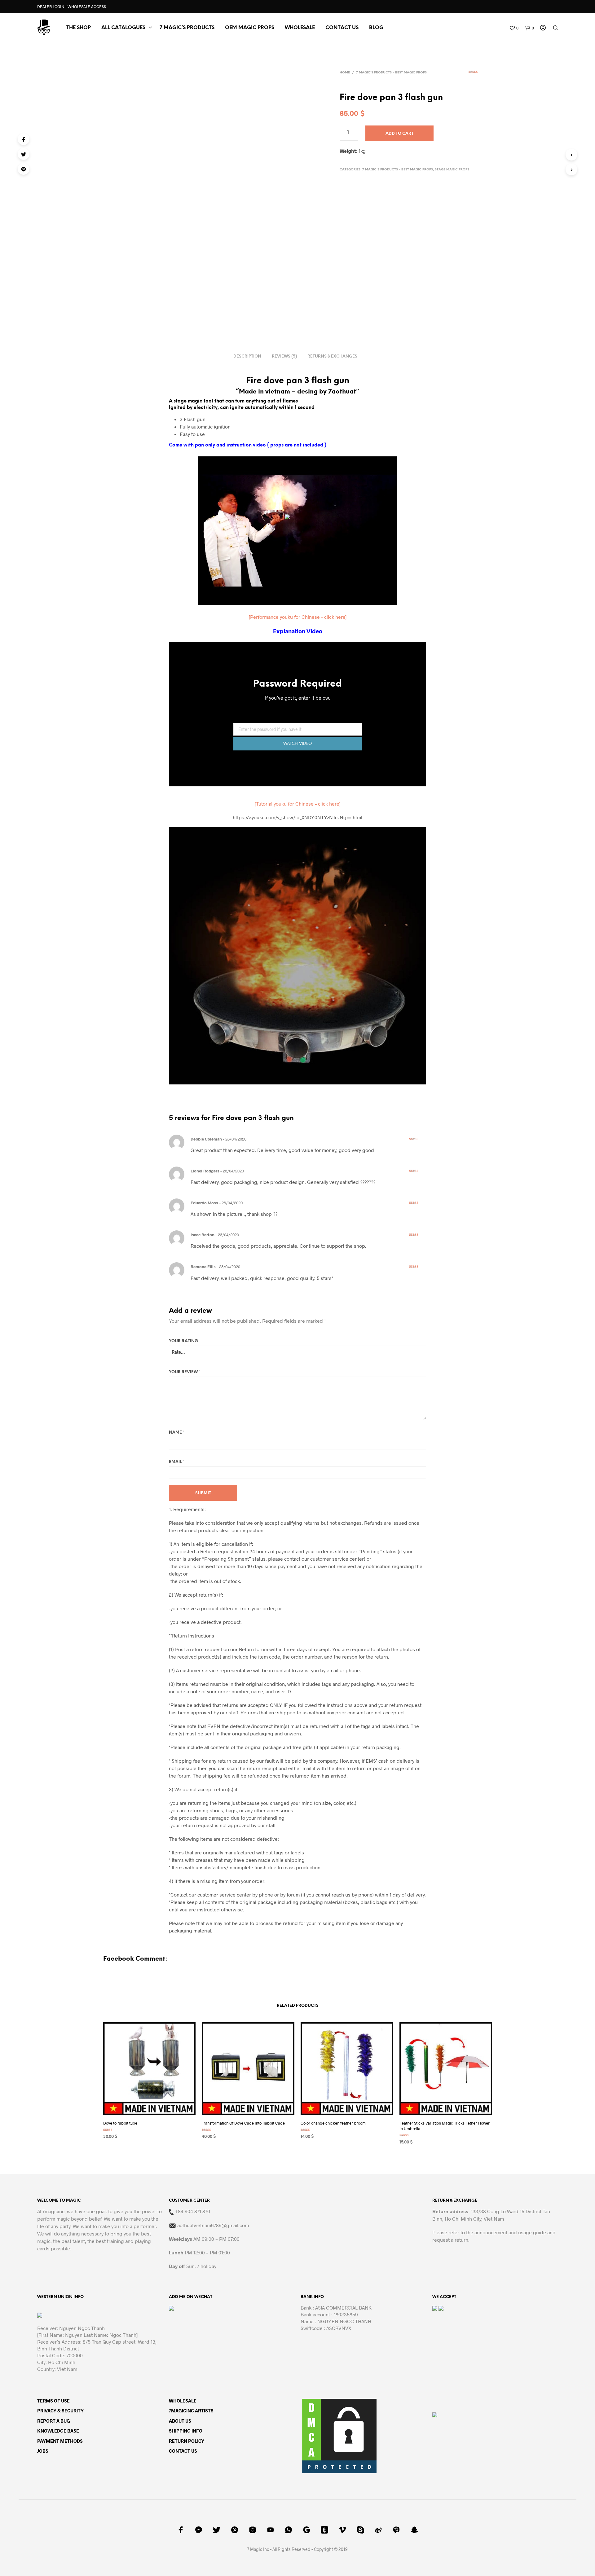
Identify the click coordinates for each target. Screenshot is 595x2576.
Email (176, 1462)
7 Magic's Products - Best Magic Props (391, 73)
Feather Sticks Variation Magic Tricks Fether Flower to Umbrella (445, 2126)
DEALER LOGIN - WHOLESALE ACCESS (72, 7)
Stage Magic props (452, 170)
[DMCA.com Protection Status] (339, 2435)
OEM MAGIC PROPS (250, 28)
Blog (376, 28)
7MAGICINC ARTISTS (191, 2411)
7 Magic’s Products (187, 28)
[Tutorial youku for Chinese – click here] (297, 804)
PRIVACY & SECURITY (60, 2411)
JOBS (43, 2451)
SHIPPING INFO (186, 2431)
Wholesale (300, 28)
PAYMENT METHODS (60, 2441)
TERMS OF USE (53, 2401)
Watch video (298, 744)
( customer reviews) (482, 74)
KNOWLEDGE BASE (58, 2431)
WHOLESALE (183, 2401)
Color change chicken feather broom (333, 2123)
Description (247, 356)
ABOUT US (180, 2421)
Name (177, 1433)
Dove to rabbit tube (120, 2123)
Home (345, 73)
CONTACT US (342, 28)
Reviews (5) (284, 356)
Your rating (183, 1341)
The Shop (79, 28)
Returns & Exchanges (332, 356)
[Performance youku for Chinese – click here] (298, 617)
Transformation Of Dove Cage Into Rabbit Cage (243, 2123)
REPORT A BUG (54, 2421)
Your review (185, 1372)
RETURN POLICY (187, 2441)
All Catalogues (123, 28)
